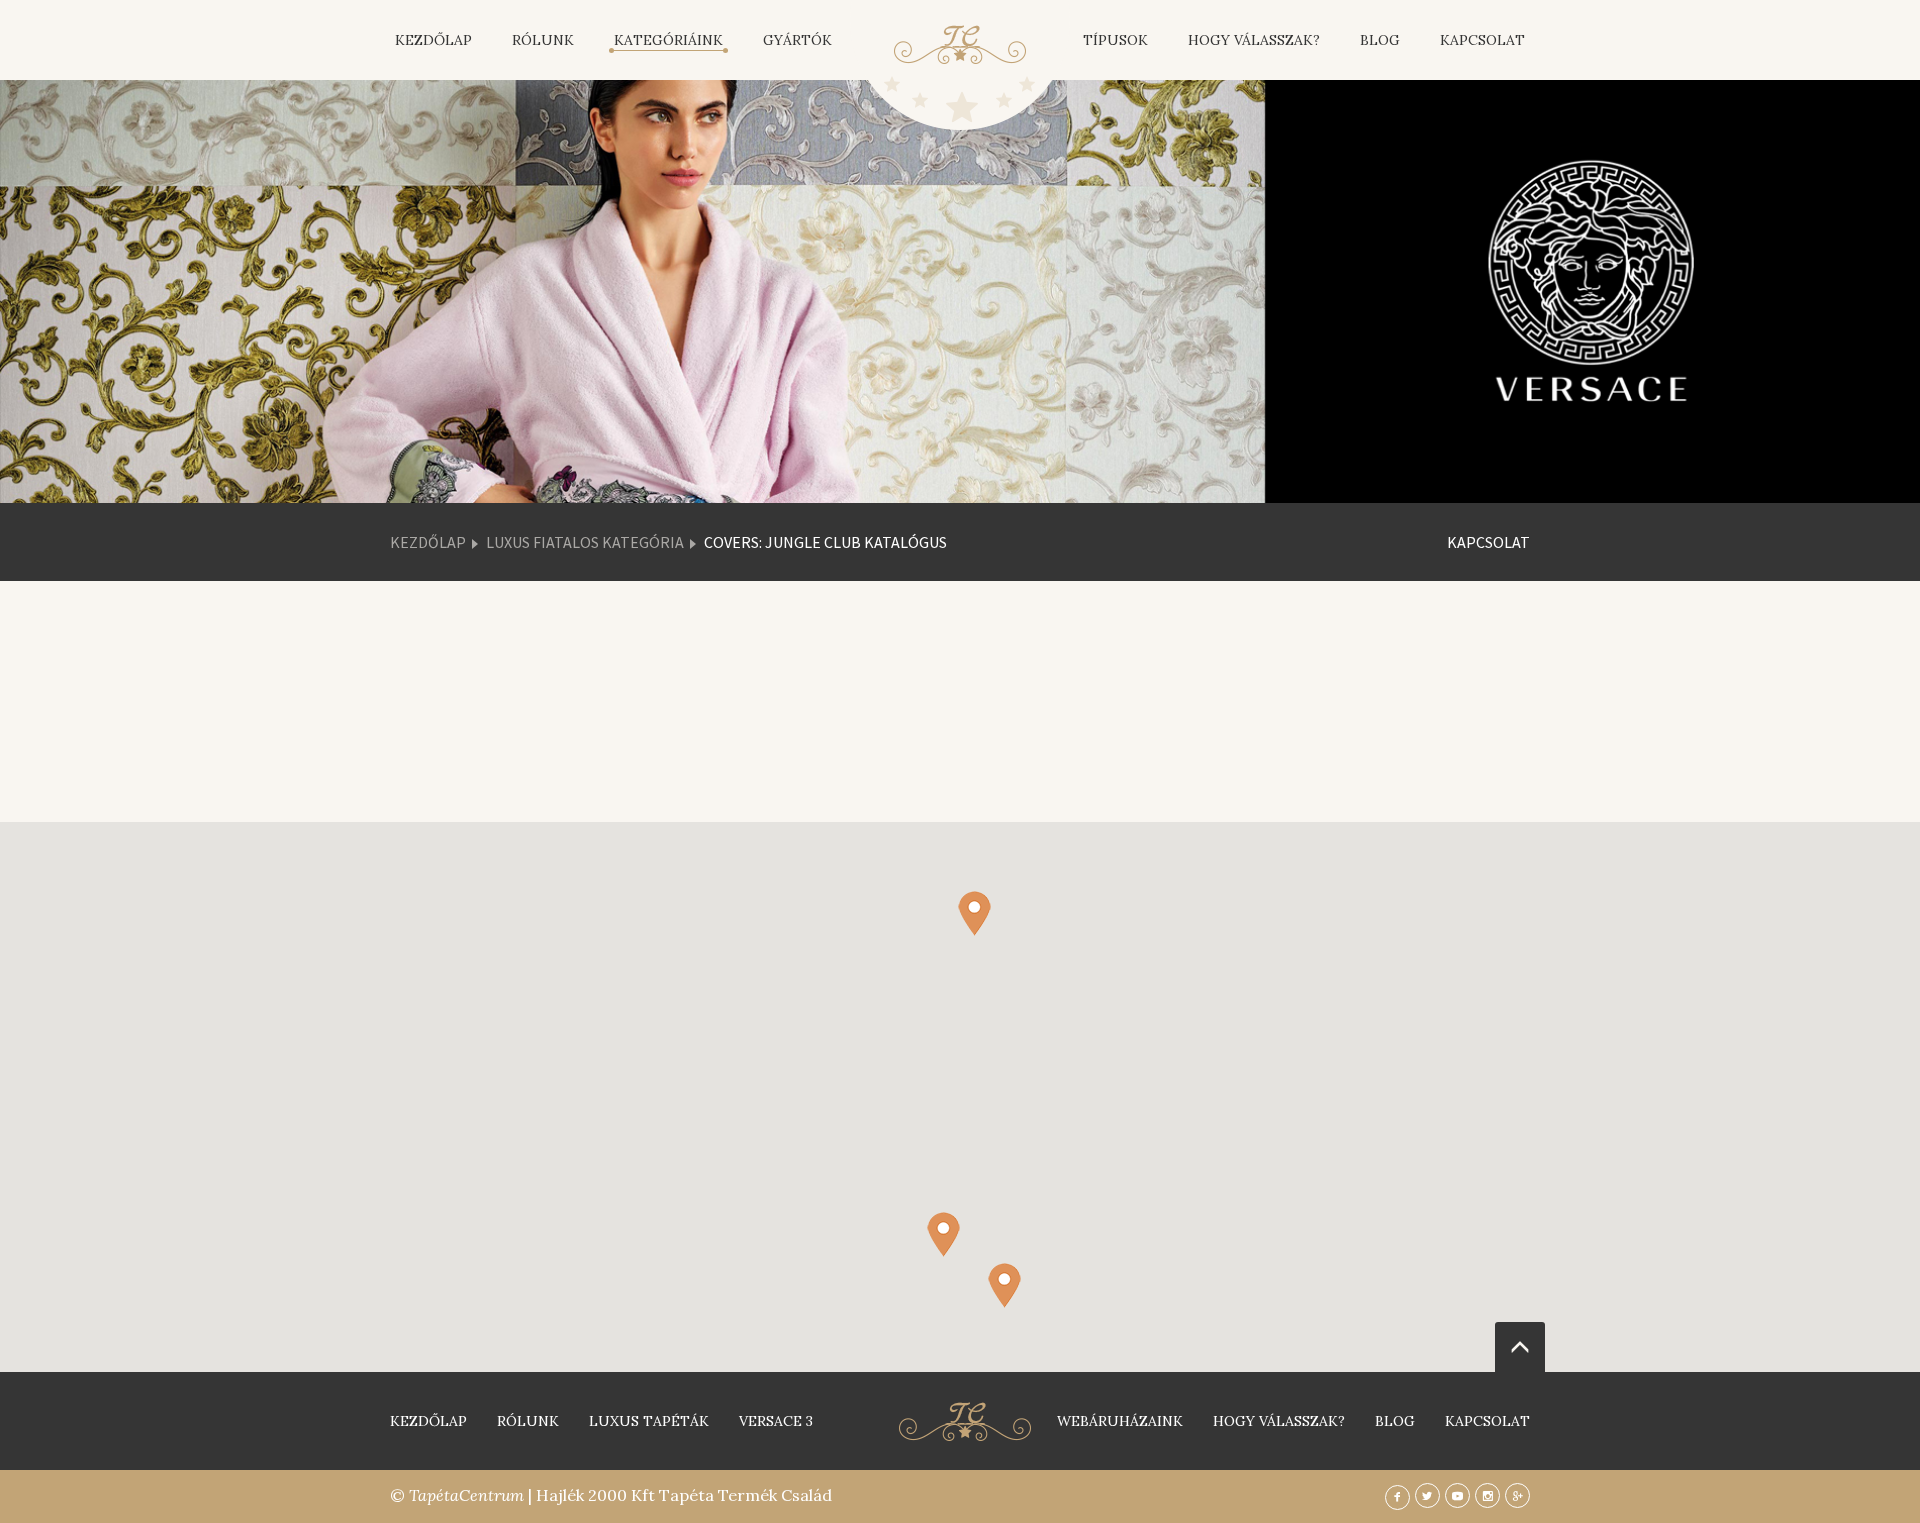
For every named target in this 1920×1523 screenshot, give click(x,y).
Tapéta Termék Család (745, 1495)
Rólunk (543, 40)
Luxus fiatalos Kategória (585, 542)
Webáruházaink (1120, 1421)
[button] (1004, 1285)
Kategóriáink (668, 40)
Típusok (1115, 40)
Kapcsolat (1482, 40)
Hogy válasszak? (1254, 40)
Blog (1380, 40)
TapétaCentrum (466, 1495)
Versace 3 (776, 1421)
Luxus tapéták (649, 1421)
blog (1395, 1421)
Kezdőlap (433, 40)
